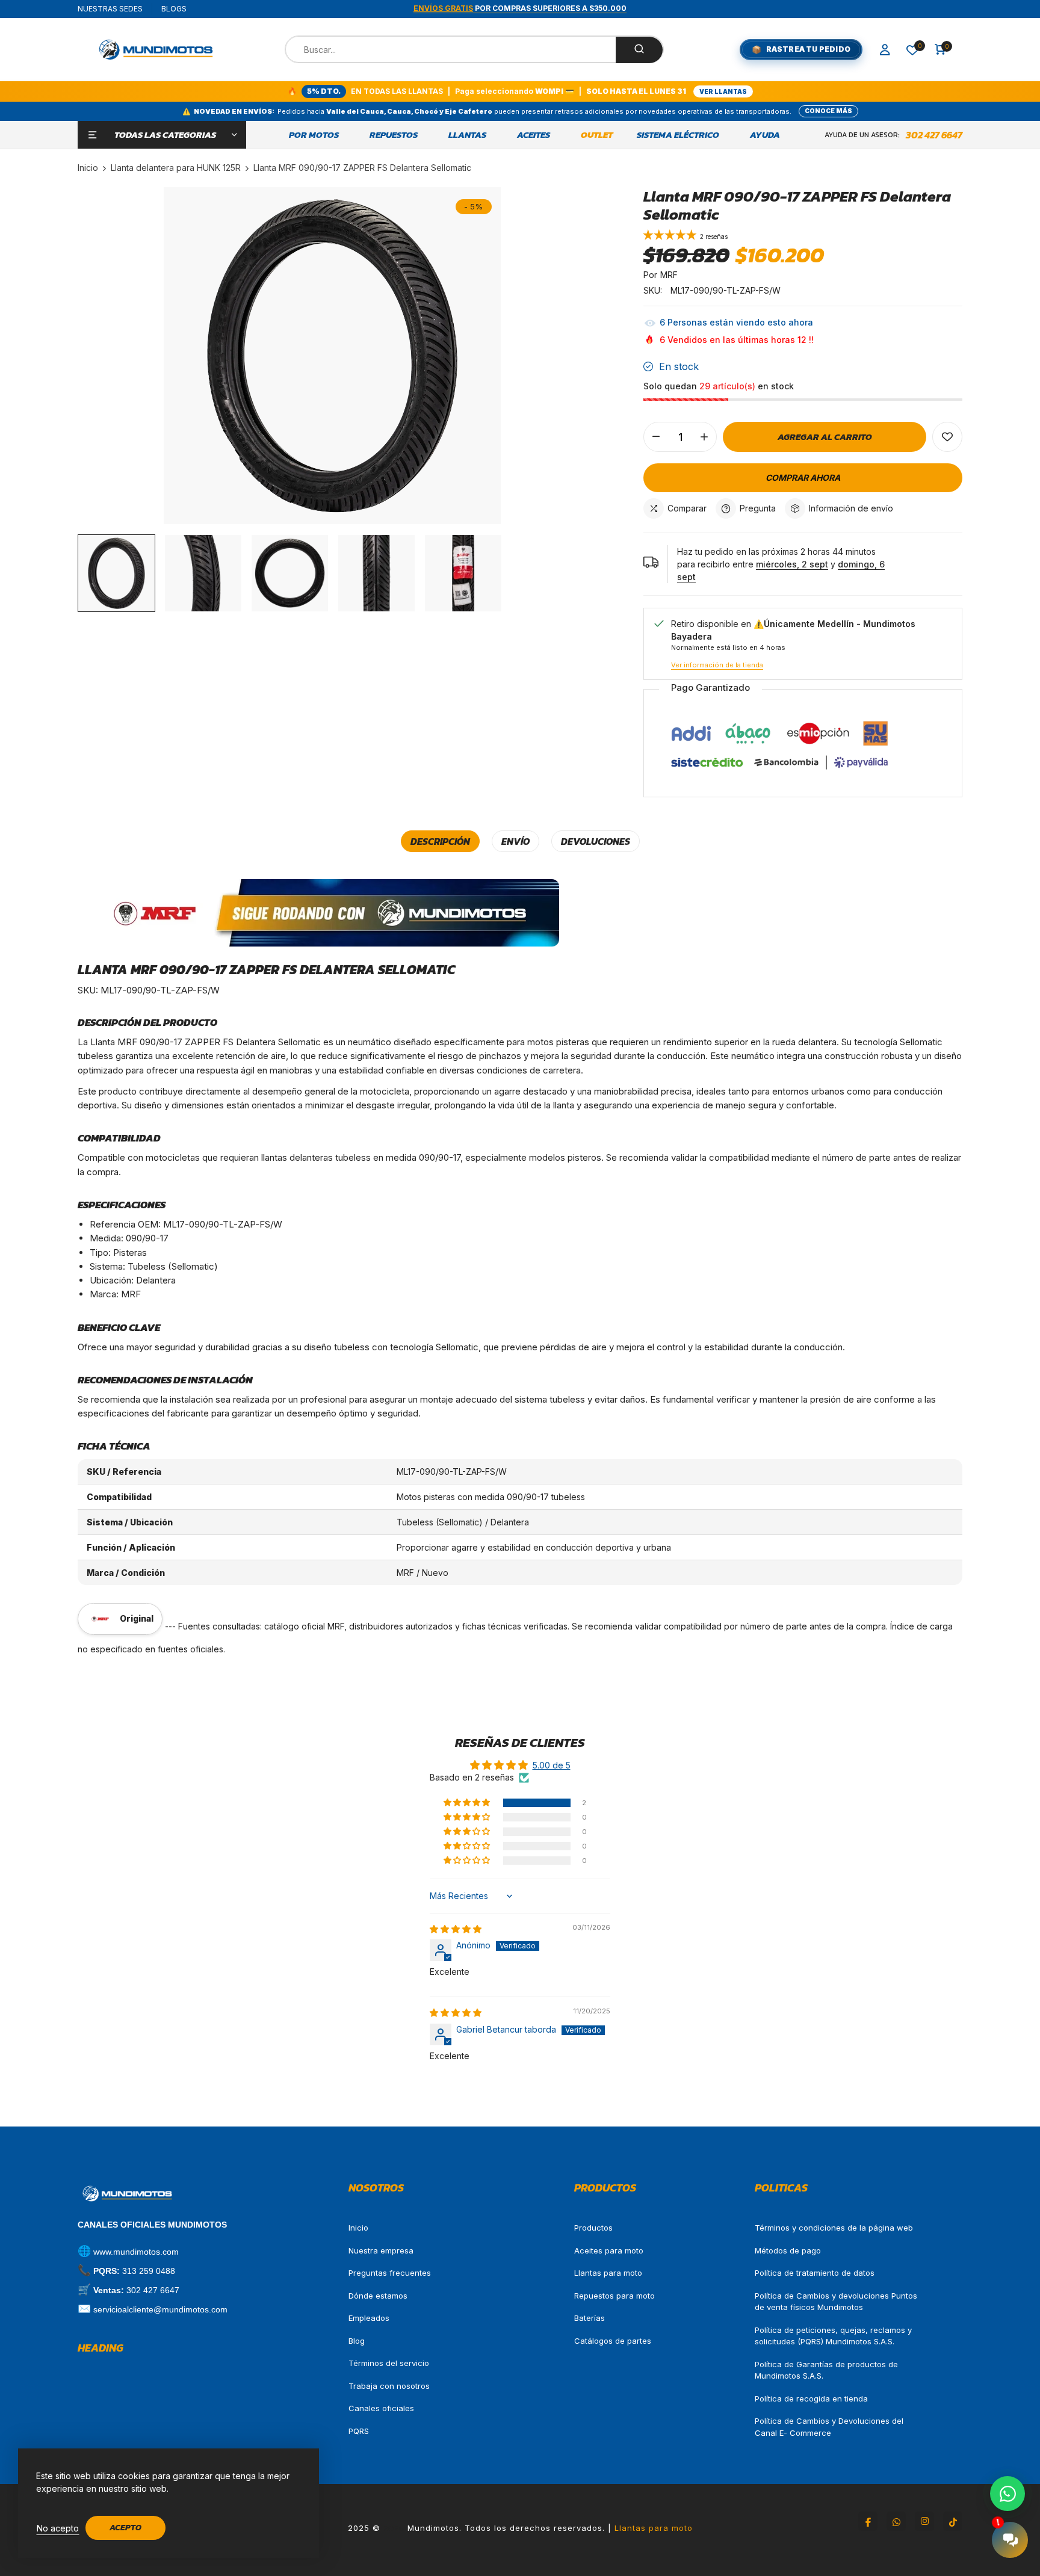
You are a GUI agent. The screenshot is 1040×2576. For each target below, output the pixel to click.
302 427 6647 (934, 135)
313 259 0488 (149, 2271)
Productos (593, 2228)
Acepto (125, 2528)
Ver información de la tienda (717, 665)
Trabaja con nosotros (389, 2386)
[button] (672, 236)
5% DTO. (324, 91)
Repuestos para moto (614, 2296)
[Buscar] (639, 50)
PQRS (359, 2431)
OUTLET (597, 135)
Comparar (687, 508)
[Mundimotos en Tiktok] (953, 2521)
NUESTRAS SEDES (110, 9)
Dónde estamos (378, 2296)
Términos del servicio (389, 2363)
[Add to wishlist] (947, 437)
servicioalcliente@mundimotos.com (160, 2309)
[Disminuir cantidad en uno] (656, 437)
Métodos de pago (788, 2250)
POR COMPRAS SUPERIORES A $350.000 (520, 8)
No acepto (58, 2528)
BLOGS (174, 9)
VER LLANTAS (723, 91)
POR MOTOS (314, 135)
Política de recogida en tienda (811, 2398)
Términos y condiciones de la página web (834, 2228)
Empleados (369, 2318)
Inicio (358, 2228)
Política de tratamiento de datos (815, 2273)
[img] (456, 1929)
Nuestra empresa (381, 2250)
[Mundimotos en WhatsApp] (896, 2521)
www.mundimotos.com (136, 2252)
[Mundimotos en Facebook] (868, 2521)
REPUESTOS (394, 135)
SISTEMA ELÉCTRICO (678, 135)
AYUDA (765, 135)
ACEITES (534, 135)
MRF (669, 275)
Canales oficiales (381, 2408)
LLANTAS (467, 135)
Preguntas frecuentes (390, 2273)
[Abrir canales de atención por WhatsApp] (1007, 2494)
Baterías (590, 2318)
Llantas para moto (608, 2273)
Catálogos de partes (613, 2341)
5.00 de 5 (552, 1765)
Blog (357, 2341)
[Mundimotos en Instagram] (924, 2521)
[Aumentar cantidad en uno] (704, 437)
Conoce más (828, 111)
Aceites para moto (609, 2250)
